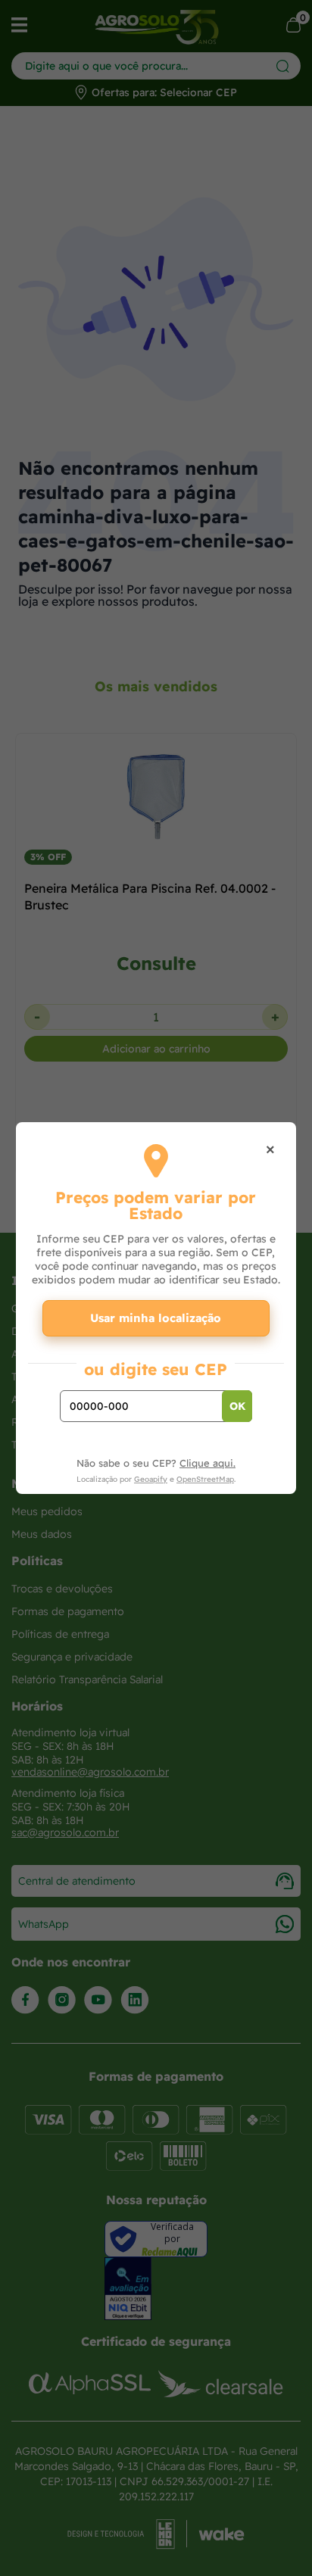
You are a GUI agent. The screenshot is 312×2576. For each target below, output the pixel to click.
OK (237, 1406)
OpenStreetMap (205, 1479)
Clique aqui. (207, 1463)
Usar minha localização (156, 1318)
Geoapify (151, 1479)
